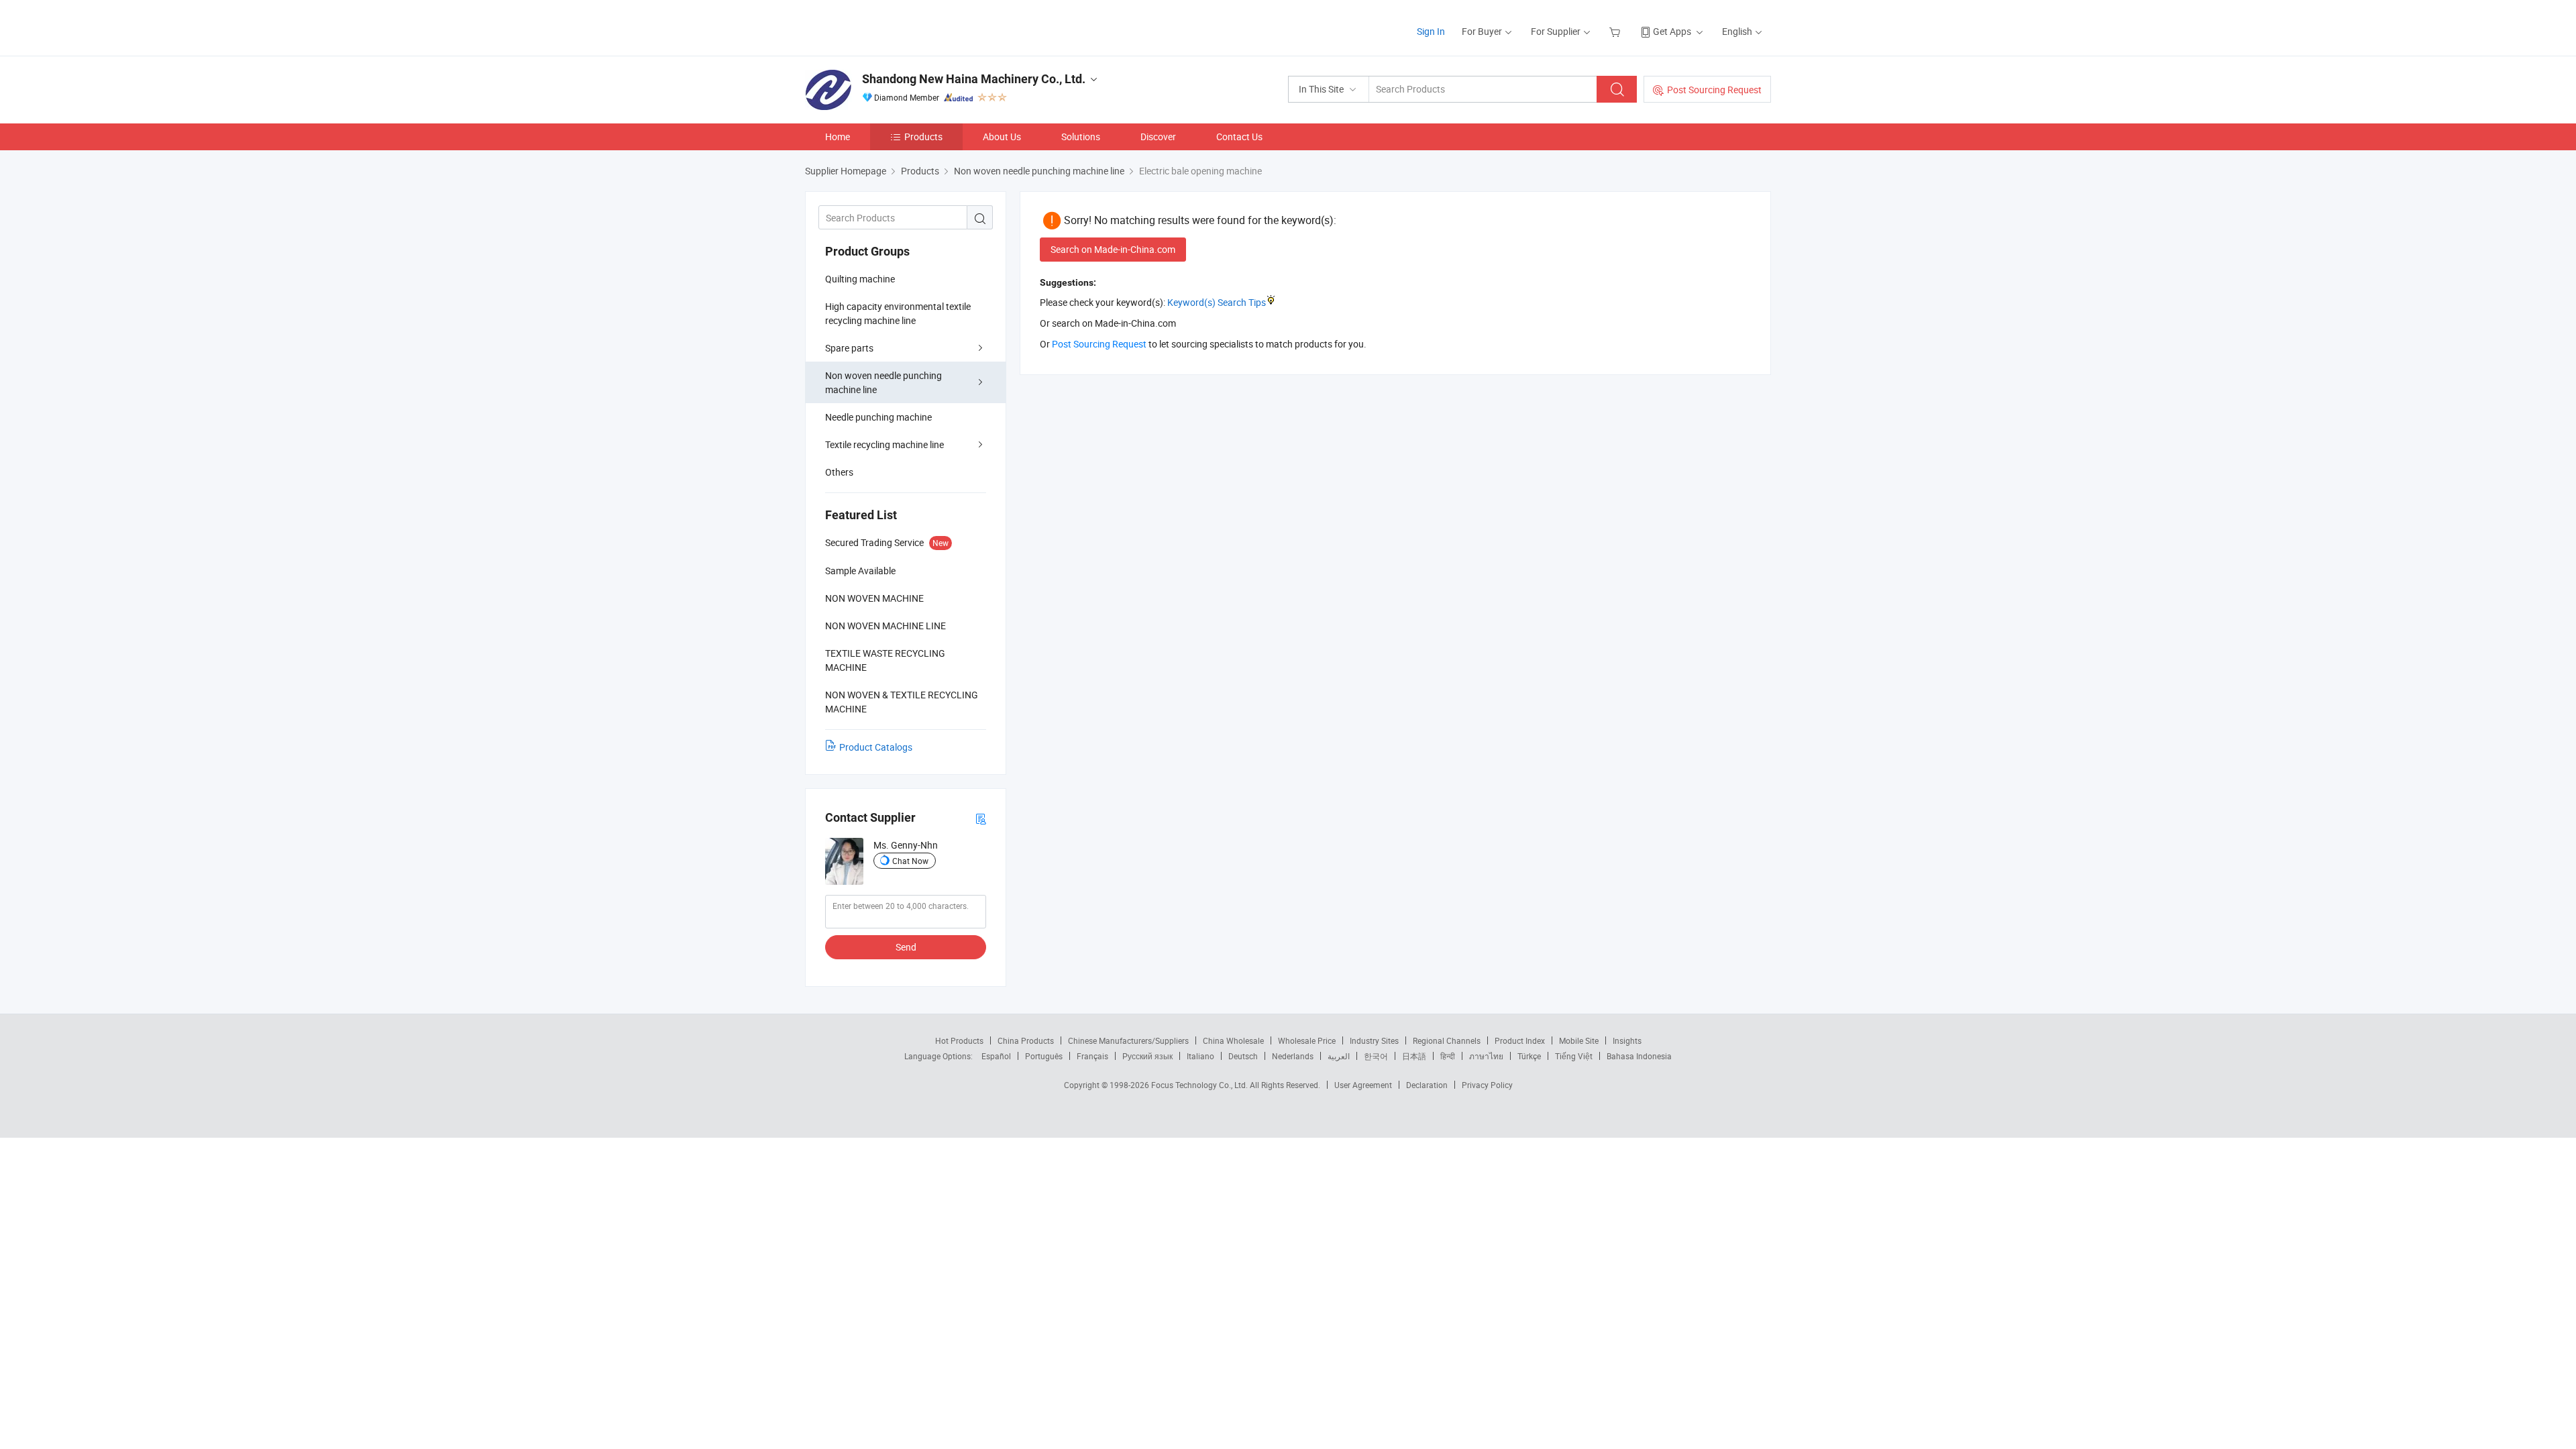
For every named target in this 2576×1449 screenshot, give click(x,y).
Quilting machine (860, 279)
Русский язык (1147, 1056)
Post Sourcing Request (1714, 90)
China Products (1026, 1040)
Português (1044, 1056)
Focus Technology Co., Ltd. (1200, 1085)
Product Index (1520, 1040)
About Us (1002, 137)
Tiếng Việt (1574, 1056)
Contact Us (1239, 137)
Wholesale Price (1307, 1040)
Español (996, 1056)
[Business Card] (981, 818)
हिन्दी (1448, 1056)
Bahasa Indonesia (1639, 1056)
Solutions (1081, 137)
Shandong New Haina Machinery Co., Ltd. (974, 79)
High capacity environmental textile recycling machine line (898, 313)
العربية (1339, 1056)
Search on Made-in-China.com (1113, 249)
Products (923, 137)
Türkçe (1529, 1056)
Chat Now (910, 861)
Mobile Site (1579, 1040)
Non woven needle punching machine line (883, 382)
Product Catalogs (876, 747)
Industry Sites (1374, 1040)
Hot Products (959, 1040)
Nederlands (1293, 1056)
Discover (1158, 137)
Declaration (1427, 1085)
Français (1092, 1056)
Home (838, 137)
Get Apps (1672, 31)
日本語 (1414, 1056)
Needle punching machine (878, 417)
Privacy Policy (1487, 1085)
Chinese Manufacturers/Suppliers (1128, 1040)
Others (839, 472)
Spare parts (849, 348)
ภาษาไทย (1486, 1056)
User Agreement (1363, 1085)
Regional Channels (1447, 1040)
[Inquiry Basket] (1616, 31)
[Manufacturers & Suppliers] (891, 26)
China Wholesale (1233, 1040)
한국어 (1376, 1056)
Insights (1627, 1040)
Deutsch (1243, 1056)
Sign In (1431, 31)
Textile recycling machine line (884, 444)
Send (906, 947)
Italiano (1200, 1056)
